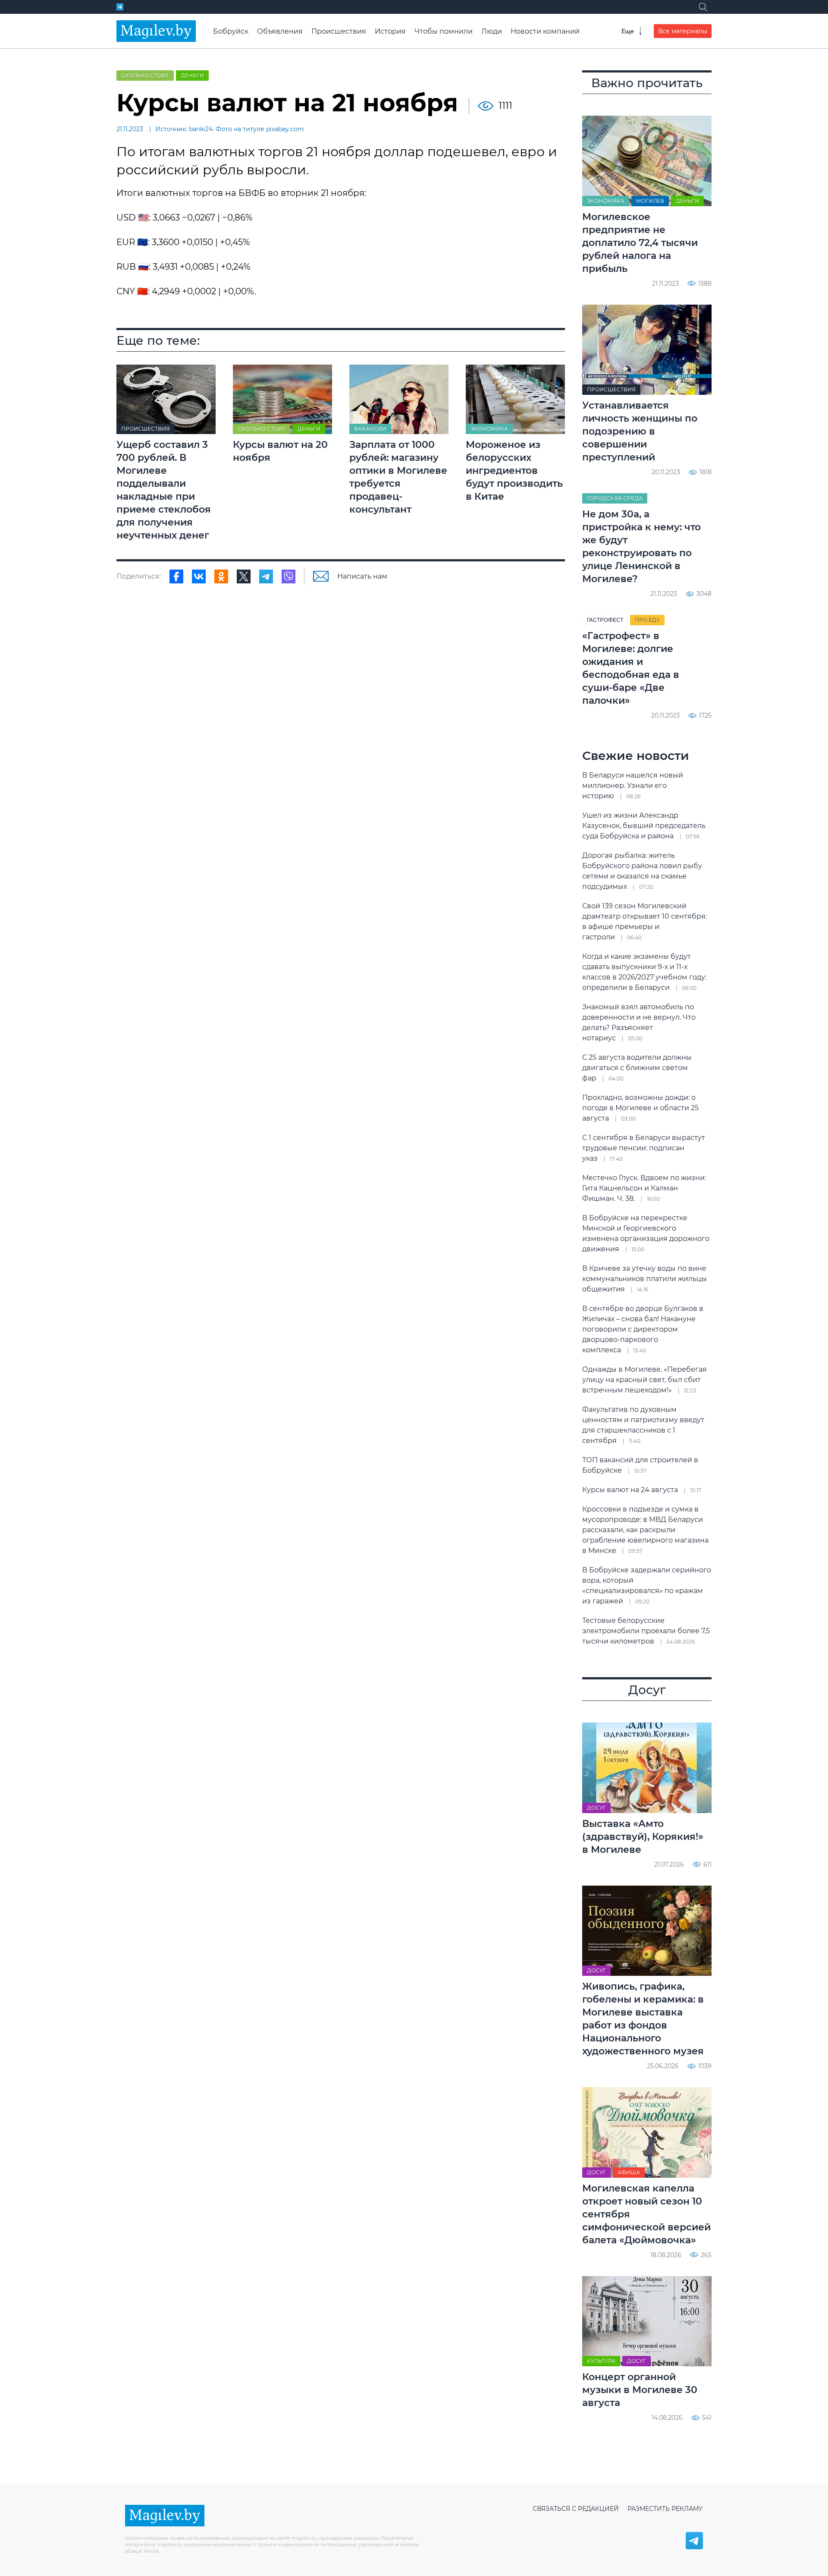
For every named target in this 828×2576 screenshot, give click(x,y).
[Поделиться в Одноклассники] (221, 576)
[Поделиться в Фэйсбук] (176, 576)
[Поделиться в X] (244, 576)
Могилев (650, 201)
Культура (601, 2361)
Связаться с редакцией (576, 2509)
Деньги (192, 75)
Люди (492, 31)
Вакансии (370, 429)
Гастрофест (605, 620)
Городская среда (615, 498)
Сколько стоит (145, 75)
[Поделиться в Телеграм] (266, 576)
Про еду (647, 620)
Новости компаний (545, 31)
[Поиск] (703, 7)
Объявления (280, 31)
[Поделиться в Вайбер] (289, 576)
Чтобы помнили (444, 31)
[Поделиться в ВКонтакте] (199, 576)
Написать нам (362, 576)
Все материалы (683, 31)
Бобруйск (231, 31)
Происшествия (339, 31)
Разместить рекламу (665, 2509)
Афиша (629, 2172)
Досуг (596, 1808)
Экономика (489, 429)
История (390, 31)
